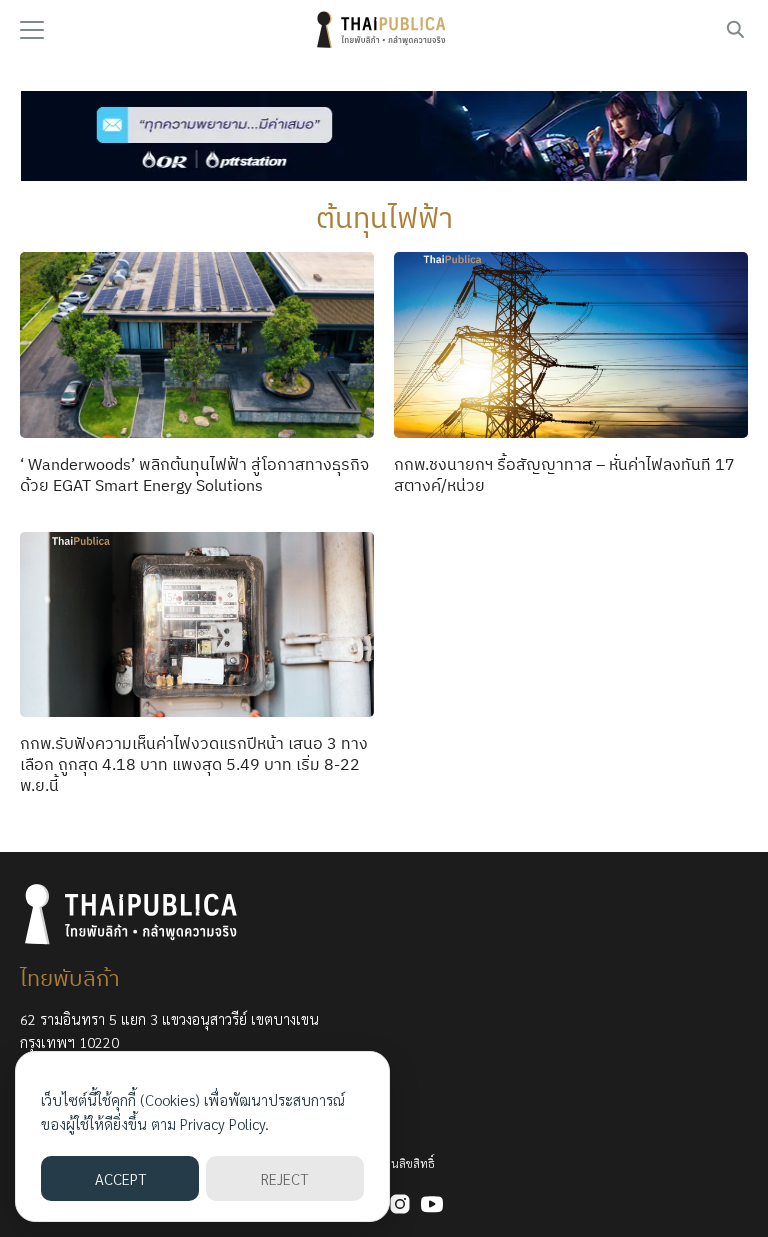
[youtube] (432, 1204)
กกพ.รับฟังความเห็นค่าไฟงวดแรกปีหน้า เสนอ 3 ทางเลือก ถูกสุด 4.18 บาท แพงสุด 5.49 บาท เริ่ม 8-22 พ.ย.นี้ (194, 764)
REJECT (284, 1178)
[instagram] (400, 1204)
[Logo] (384, 30)
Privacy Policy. (224, 1123)
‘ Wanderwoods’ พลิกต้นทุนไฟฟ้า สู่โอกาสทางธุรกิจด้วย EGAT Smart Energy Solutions (194, 474)
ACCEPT (120, 1178)
